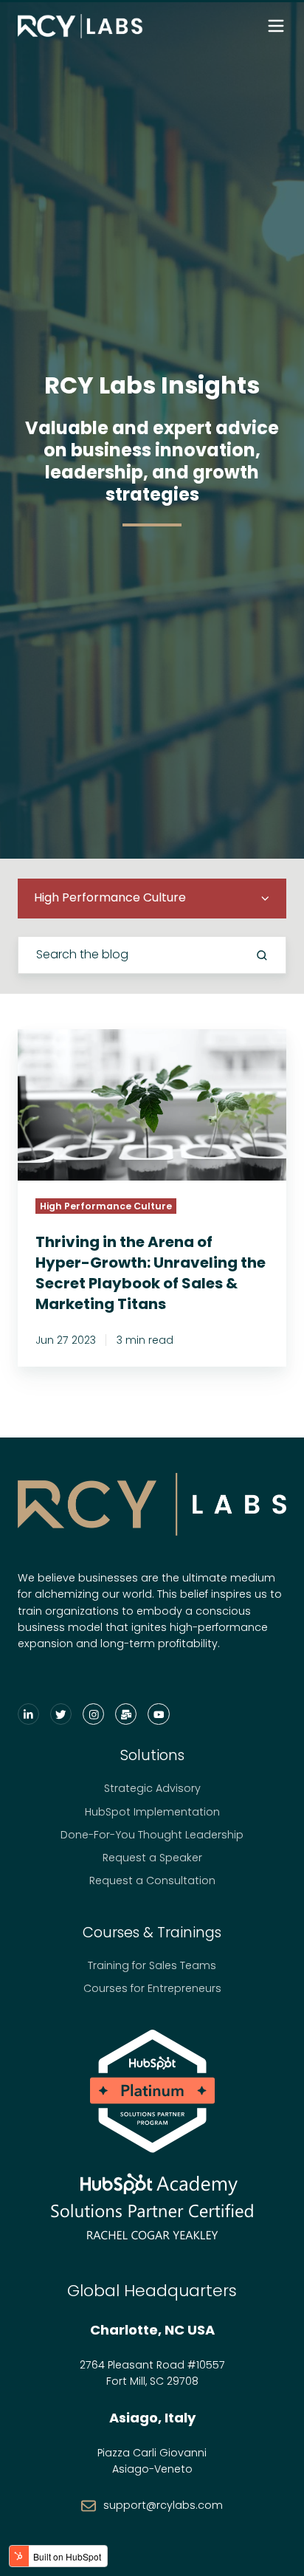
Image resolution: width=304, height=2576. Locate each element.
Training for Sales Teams (152, 1965)
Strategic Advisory (152, 1788)
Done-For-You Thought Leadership (152, 1835)
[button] (276, 26)
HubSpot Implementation (152, 1812)
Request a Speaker (152, 1858)
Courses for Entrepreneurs (152, 1988)
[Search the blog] (262, 955)
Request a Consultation (152, 1881)
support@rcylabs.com (163, 2505)
